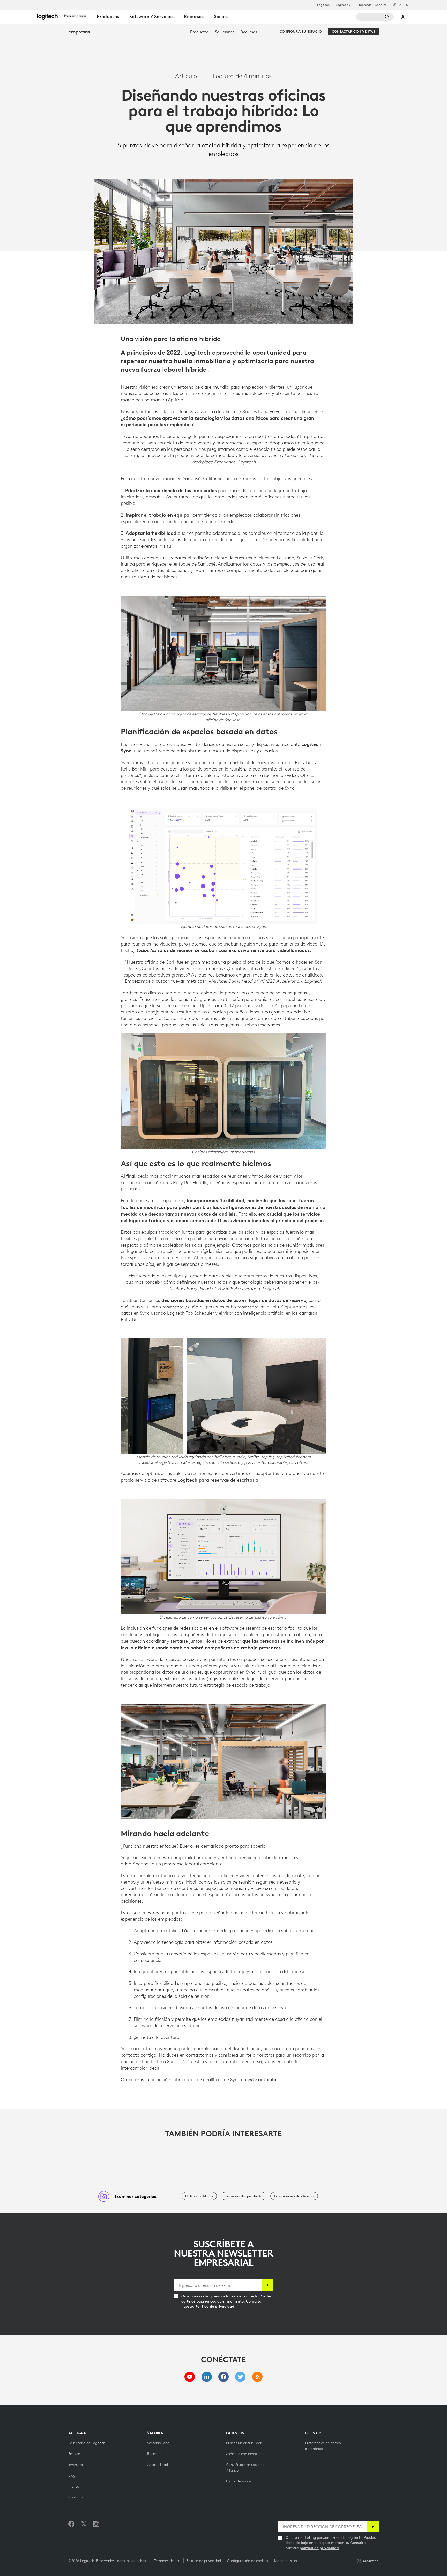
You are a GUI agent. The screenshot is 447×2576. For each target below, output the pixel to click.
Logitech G (344, 5)
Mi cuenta (403, 17)
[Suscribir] (268, 2285)
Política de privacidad (204, 2561)
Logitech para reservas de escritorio (218, 1480)
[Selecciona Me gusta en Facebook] (71, 2524)
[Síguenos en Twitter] (84, 2524)
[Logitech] (64, 16)
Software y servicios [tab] (151, 16)
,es (404, 5)
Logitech (323, 5)
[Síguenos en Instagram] (96, 2524)
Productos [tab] (108, 16)
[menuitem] (199, 32)
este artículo (262, 2079)
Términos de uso (167, 2561)
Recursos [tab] (194, 16)
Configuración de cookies (248, 2561)
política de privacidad (319, 2548)
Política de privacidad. (215, 2306)
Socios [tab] (221, 16)
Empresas (364, 5)
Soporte (381, 5)
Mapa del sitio (286, 2561)
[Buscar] (375, 17)
